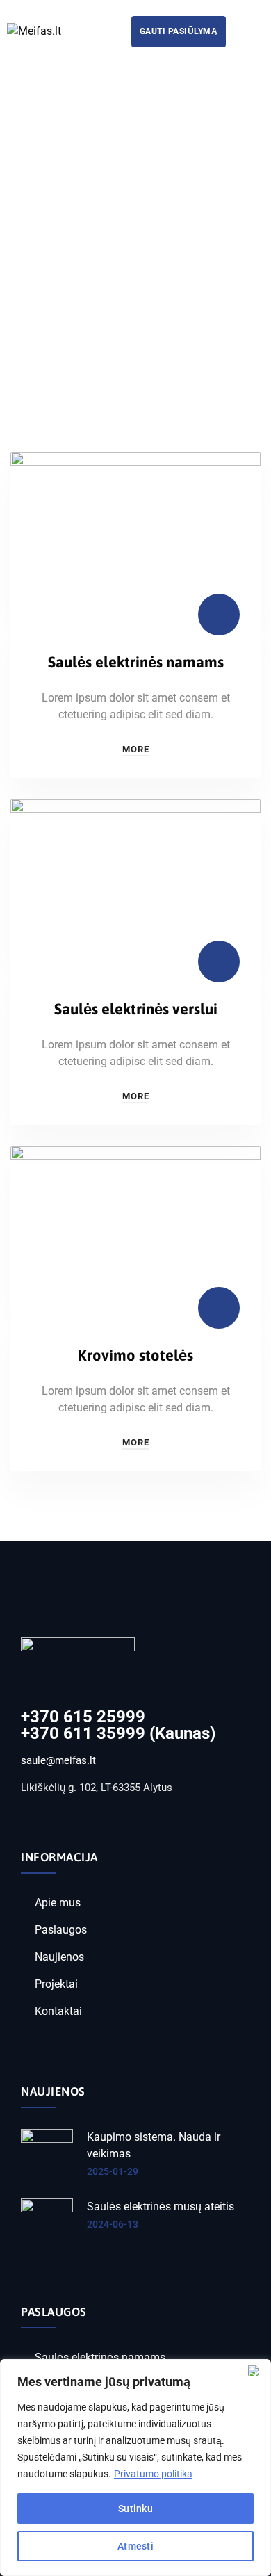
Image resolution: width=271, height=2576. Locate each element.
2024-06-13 (113, 2224)
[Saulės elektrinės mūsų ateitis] (47, 2225)
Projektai (56, 1984)
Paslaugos (61, 1930)
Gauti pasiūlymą (179, 31)
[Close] (256, 2371)
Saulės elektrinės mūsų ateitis (161, 2206)
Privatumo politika (153, 2474)
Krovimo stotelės (135, 1355)
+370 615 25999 (83, 1717)
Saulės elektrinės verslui (136, 1009)
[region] (135, 2468)
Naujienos (59, 1957)
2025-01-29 (113, 2171)
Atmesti (135, 2546)
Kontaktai (58, 2011)
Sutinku (135, 2509)
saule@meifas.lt (58, 1760)
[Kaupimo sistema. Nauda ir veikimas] (47, 2155)
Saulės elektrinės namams (136, 662)
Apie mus (58, 1903)
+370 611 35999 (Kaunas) (118, 1733)
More (136, 749)
